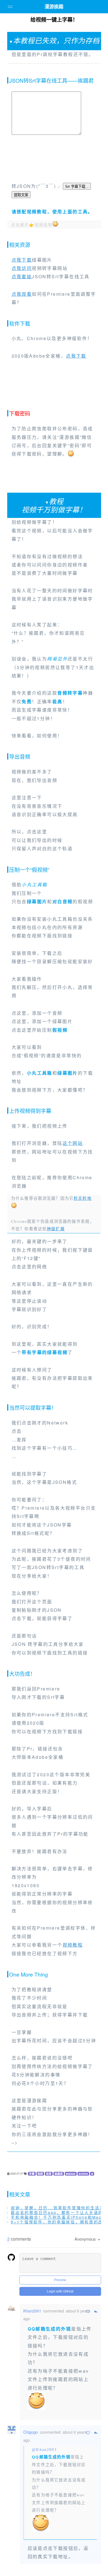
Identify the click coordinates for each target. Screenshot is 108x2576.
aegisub (71, 2174)
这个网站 (73, 1143)
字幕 (32, 2174)
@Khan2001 (44, 2450)
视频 (40, 2174)
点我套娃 (22, 276)
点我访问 (22, 268)
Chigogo (31, 2432)
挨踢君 (59, 2174)
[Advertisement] (54, 159)
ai (92, 2174)
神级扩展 (56, 1229)
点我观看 (22, 294)
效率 (49, 2174)
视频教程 (73, 1945)
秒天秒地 (83, 1198)
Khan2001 (32, 2311)
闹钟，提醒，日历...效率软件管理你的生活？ (58, 2208)
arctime (83, 2174)
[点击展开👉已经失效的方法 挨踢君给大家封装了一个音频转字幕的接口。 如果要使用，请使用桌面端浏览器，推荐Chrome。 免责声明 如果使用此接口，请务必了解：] (54, 64)
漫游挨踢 (54, 7)
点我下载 (22, 260)
